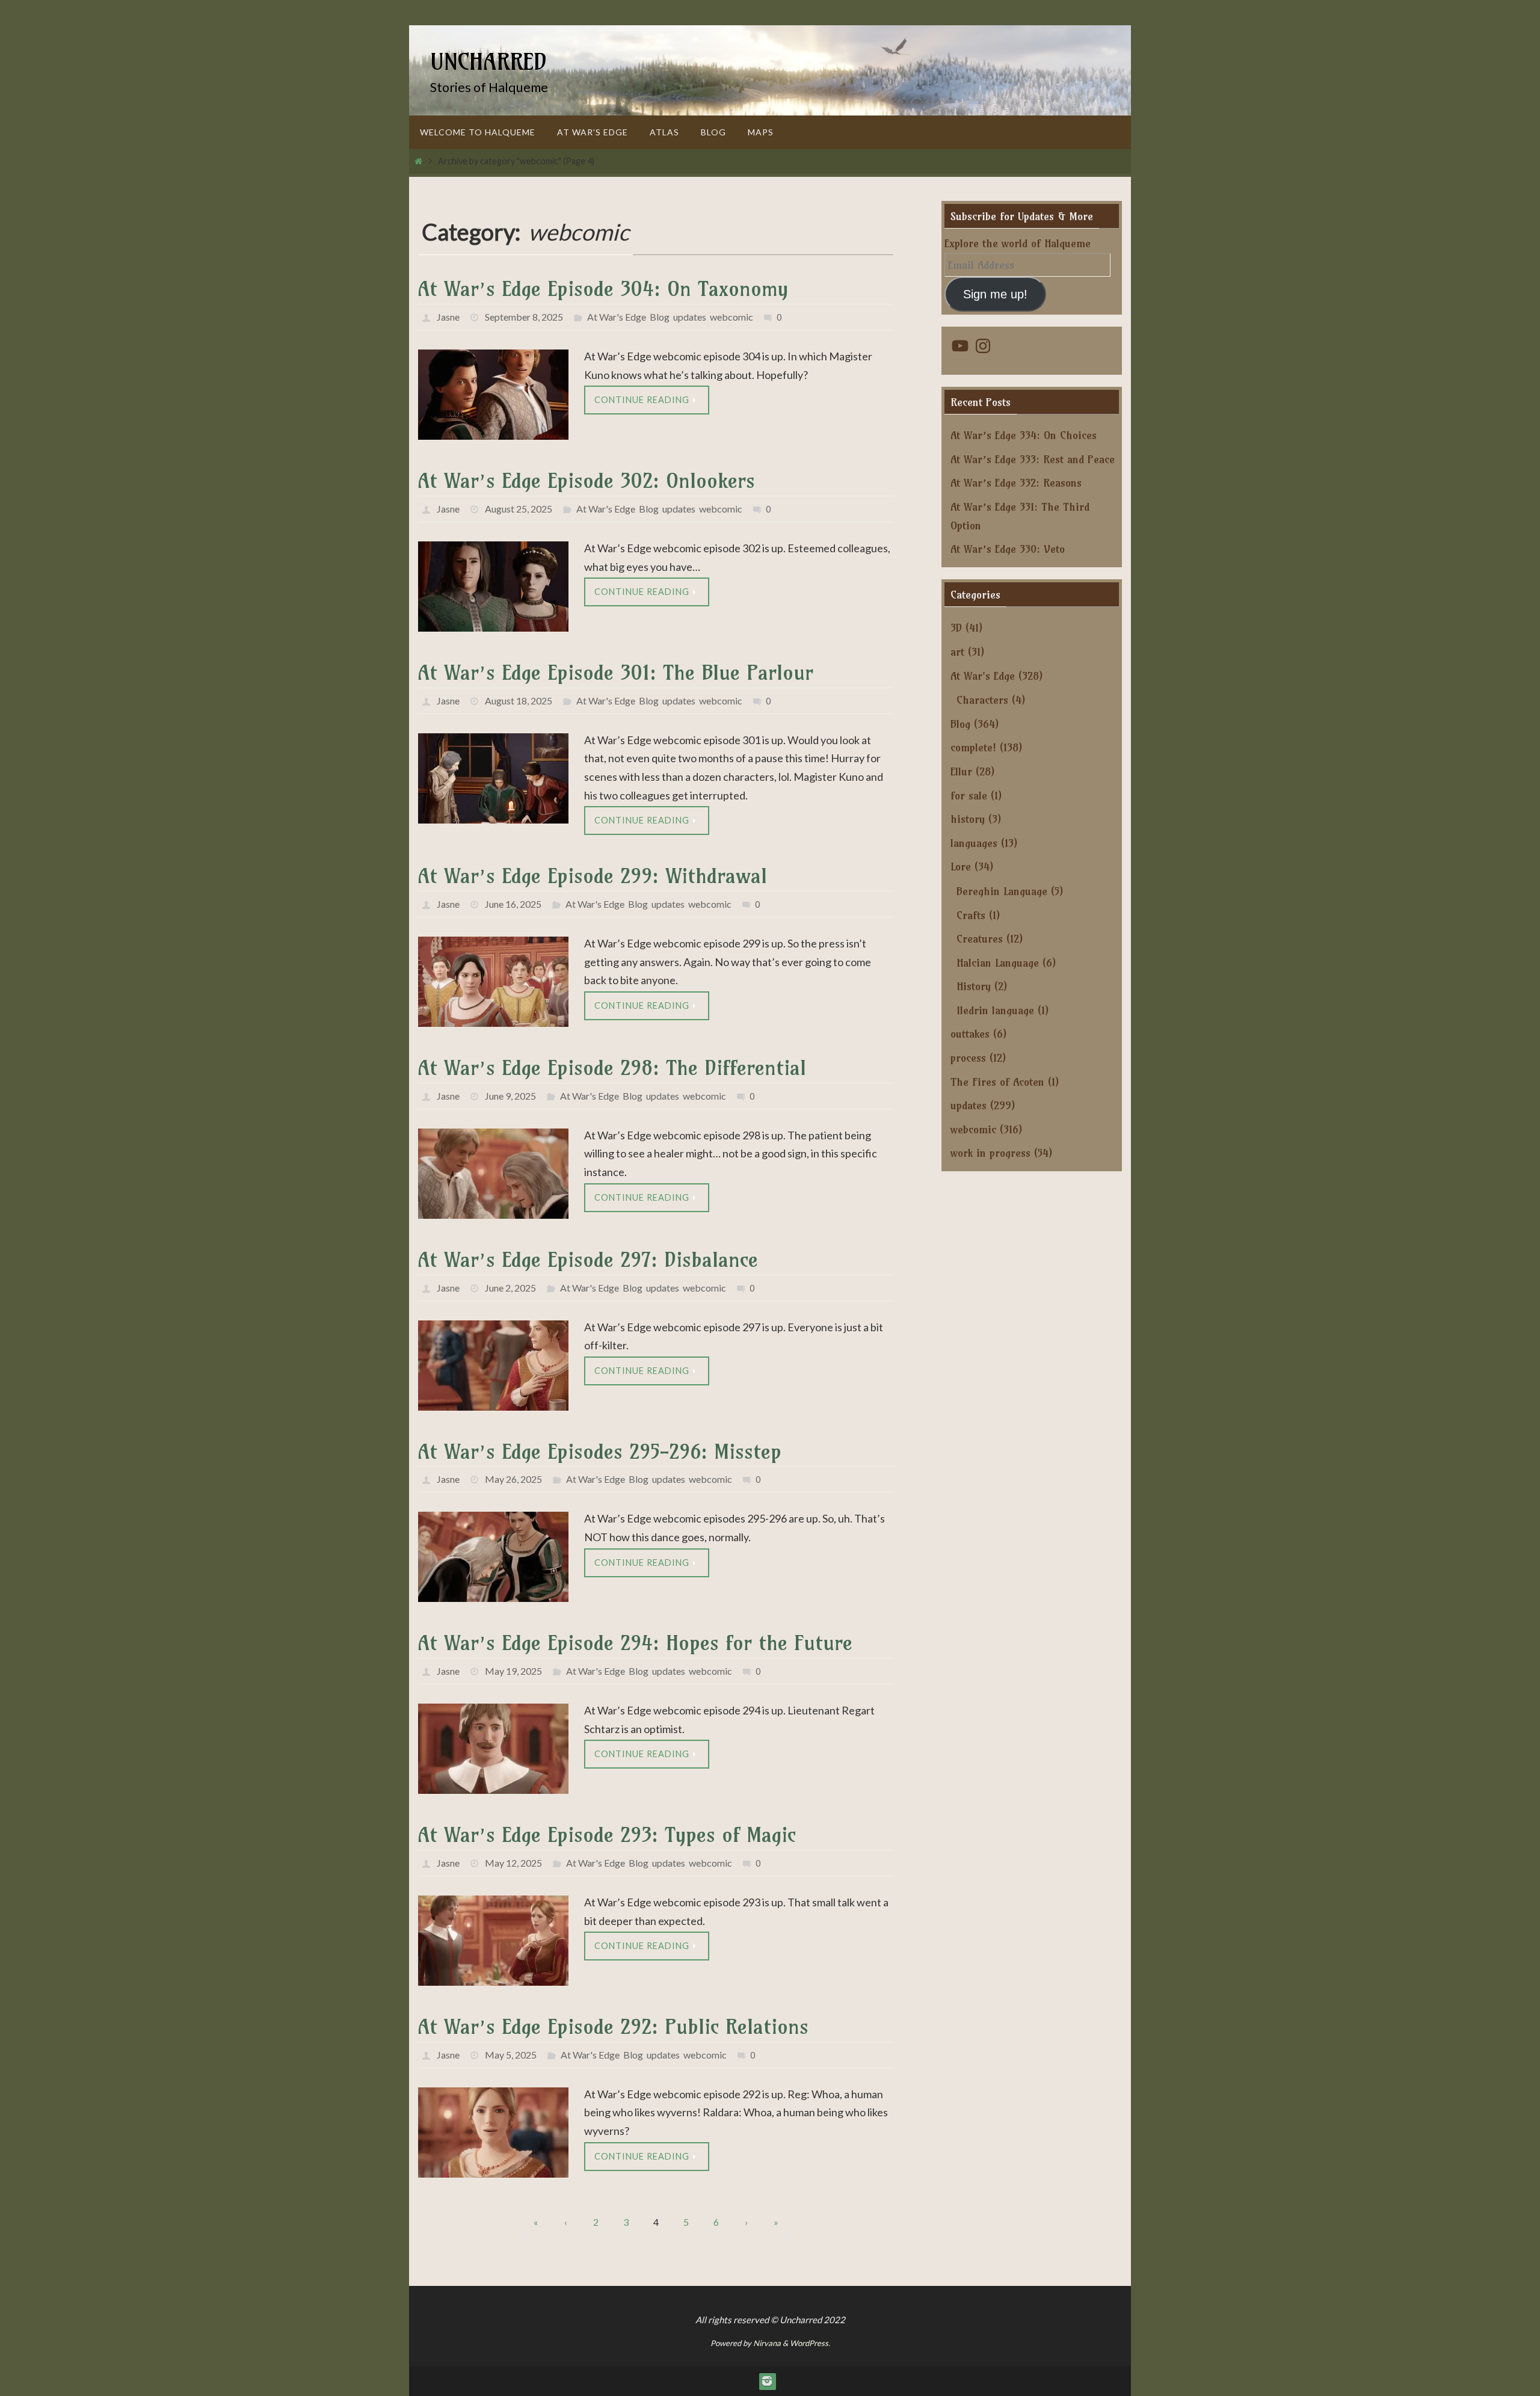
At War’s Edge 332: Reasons (1016, 483)
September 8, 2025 (524, 317)
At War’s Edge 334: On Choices (1024, 435)
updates (690, 317)
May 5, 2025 (511, 2055)
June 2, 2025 (510, 1288)
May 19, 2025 (513, 1671)
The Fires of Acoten (997, 1082)
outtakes (970, 1034)
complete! (973, 747)
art (957, 652)
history (968, 819)
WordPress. (810, 2343)
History (974, 986)
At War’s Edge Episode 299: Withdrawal (593, 876)
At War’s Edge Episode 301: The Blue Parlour (616, 672)
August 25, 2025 (519, 509)
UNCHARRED (488, 62)
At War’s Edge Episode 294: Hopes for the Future (635, 1643)
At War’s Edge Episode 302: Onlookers (587, 480)
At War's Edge (617, 317)
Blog (660, 317)
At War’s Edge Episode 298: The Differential (612, 1067)
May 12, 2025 (513, 1863)
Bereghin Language (1002, 891)
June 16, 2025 (513, 904)
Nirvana (767, 2343)
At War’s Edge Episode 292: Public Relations (613, 2026)
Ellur (961, 771)
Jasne (448, 317)
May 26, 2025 (513, 1479)
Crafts (971, 915)
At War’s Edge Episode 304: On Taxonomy (603, 288)
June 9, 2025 (510, 1096)
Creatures (980, 939)
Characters (982, 700)
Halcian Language (998, 963)
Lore (961, 867)
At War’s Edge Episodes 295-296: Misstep (600, 1451)
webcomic (731, 317)
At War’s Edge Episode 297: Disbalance (588, 1259)
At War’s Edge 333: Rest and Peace (1033, 459)
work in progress (990, 1153)
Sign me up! (995, 294)
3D (956, 628)
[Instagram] (767, 2381)
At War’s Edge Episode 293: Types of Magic (607, 1834)
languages (974, 843)
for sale (969, 796)
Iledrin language (995, 1010)
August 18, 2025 (519, 701)
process (968, 1058)
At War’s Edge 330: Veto (1008, 549)
